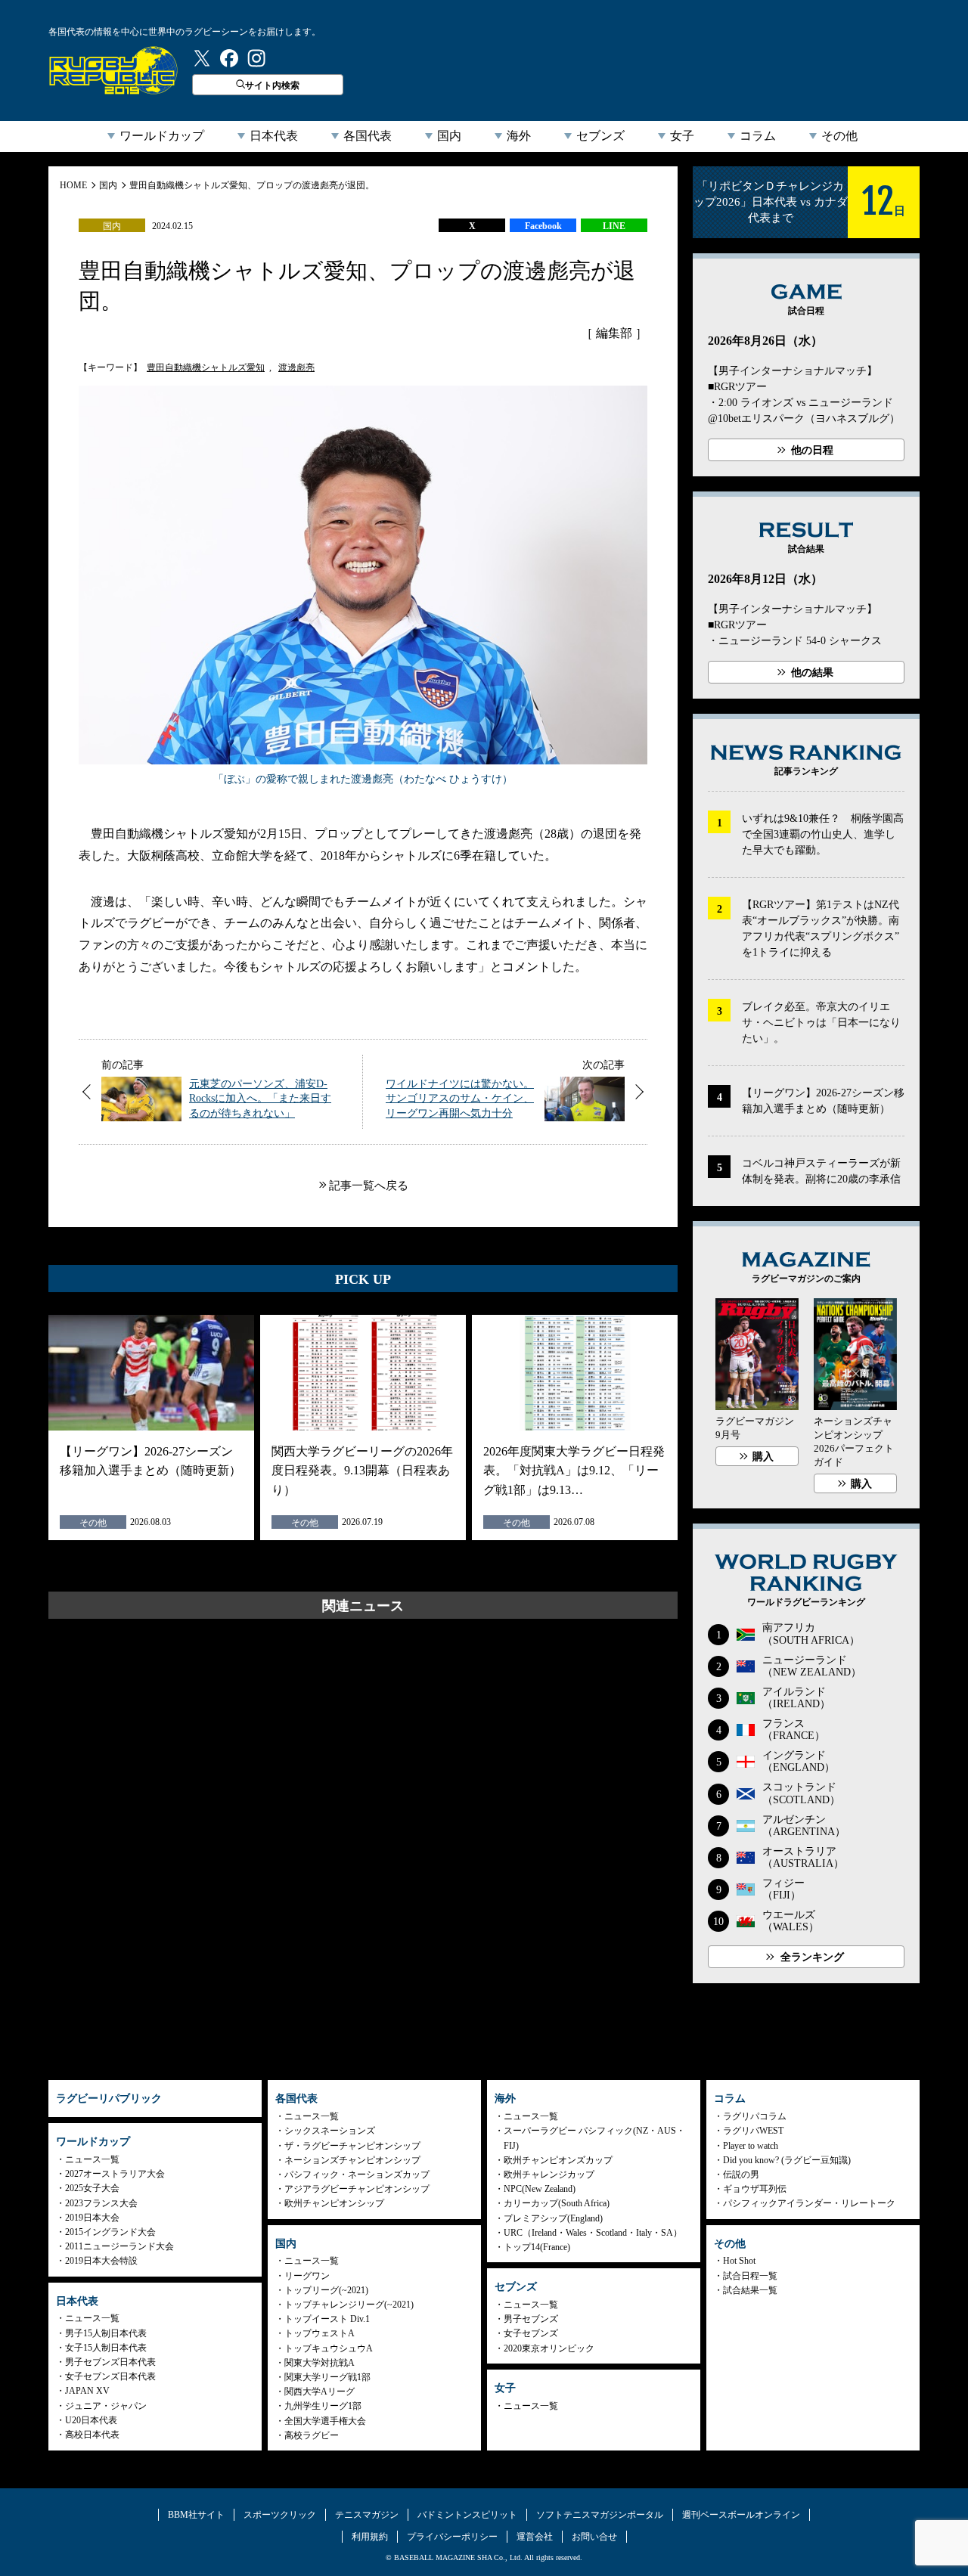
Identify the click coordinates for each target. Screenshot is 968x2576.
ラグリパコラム (755, 2116)
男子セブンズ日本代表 (110, 2362)
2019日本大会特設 (101, 2261)
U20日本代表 (91, 2420)
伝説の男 (741, 2175)
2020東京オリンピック (549, 2348)
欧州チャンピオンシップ (334, 2203)
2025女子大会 (92, 2188)
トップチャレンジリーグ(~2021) (349, 2305)
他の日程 (812, 450)
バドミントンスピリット (467, 2515)
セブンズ (600, 136)
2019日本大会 (92, 2218)
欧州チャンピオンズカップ (558, 2160)
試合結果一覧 (750, 2290)
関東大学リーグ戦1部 (327, 2377)
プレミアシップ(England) (553, 2218)
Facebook (543, 226)
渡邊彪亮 (296, 367)
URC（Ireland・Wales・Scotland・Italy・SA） (593, 2233)
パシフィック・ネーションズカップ (357, 2175)
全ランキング (812, 1957)
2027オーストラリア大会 (115, 2174)
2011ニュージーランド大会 (119, 2246)
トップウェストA (320, 2333)
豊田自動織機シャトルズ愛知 (206, 367)
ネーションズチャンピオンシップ (352, 2160)
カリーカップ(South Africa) (557, 2203)
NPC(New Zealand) (540, 2189)
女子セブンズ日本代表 (110, 2376)
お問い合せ (594, 2537)
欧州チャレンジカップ (549, 2175)
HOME (73, 185)
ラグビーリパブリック (113, 70)
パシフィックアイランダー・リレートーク (809, 2203)
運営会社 (535, 2537)
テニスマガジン (367, 2515)
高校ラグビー (312, 2435)
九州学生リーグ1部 (323, 2406)
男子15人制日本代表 (106, 2333)
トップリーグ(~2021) (326, 2290)
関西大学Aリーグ (320, 2392)
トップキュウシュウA (329, 2348)
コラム (758, 136)
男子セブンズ (531, 2319)
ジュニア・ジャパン (106, 2406)
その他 (839, 136)
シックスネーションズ (330, 2131)
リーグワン (307, 2276)
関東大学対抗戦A (320, 2363)
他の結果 (812, 673)
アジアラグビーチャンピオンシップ (357, 2189)
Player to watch (751, 2146)
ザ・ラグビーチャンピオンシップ (352, 2146)
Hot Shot (739, 2261)
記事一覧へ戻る (369, 1186)
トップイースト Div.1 (327, 2319)
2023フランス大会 (101, 2203)
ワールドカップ (162, 136)
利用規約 (370, 2537)
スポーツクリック (280, 2515)
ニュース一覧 (92, 2159)
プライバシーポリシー (452, 2537)
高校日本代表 (92, 2435)
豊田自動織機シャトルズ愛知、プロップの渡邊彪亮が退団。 (252, 185)
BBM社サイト (196, 2515)
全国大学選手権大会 (325, 2421)
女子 (682, 136)
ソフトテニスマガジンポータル (600, 2515)
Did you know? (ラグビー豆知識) (787, 2160)
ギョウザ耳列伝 (755, 2189)
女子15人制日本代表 (106, 2348)
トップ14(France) (537, 2247)
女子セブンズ (531, 2333)
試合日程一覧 (750, 2276)
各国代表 (368, 136)
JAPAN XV (87, 2391)
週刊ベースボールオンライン (741, 2515)
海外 (519, 136)
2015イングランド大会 (110, 2232)
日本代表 (274, 136)
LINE (614, 226)
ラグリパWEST (753, 2131)
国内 (449, 136)
